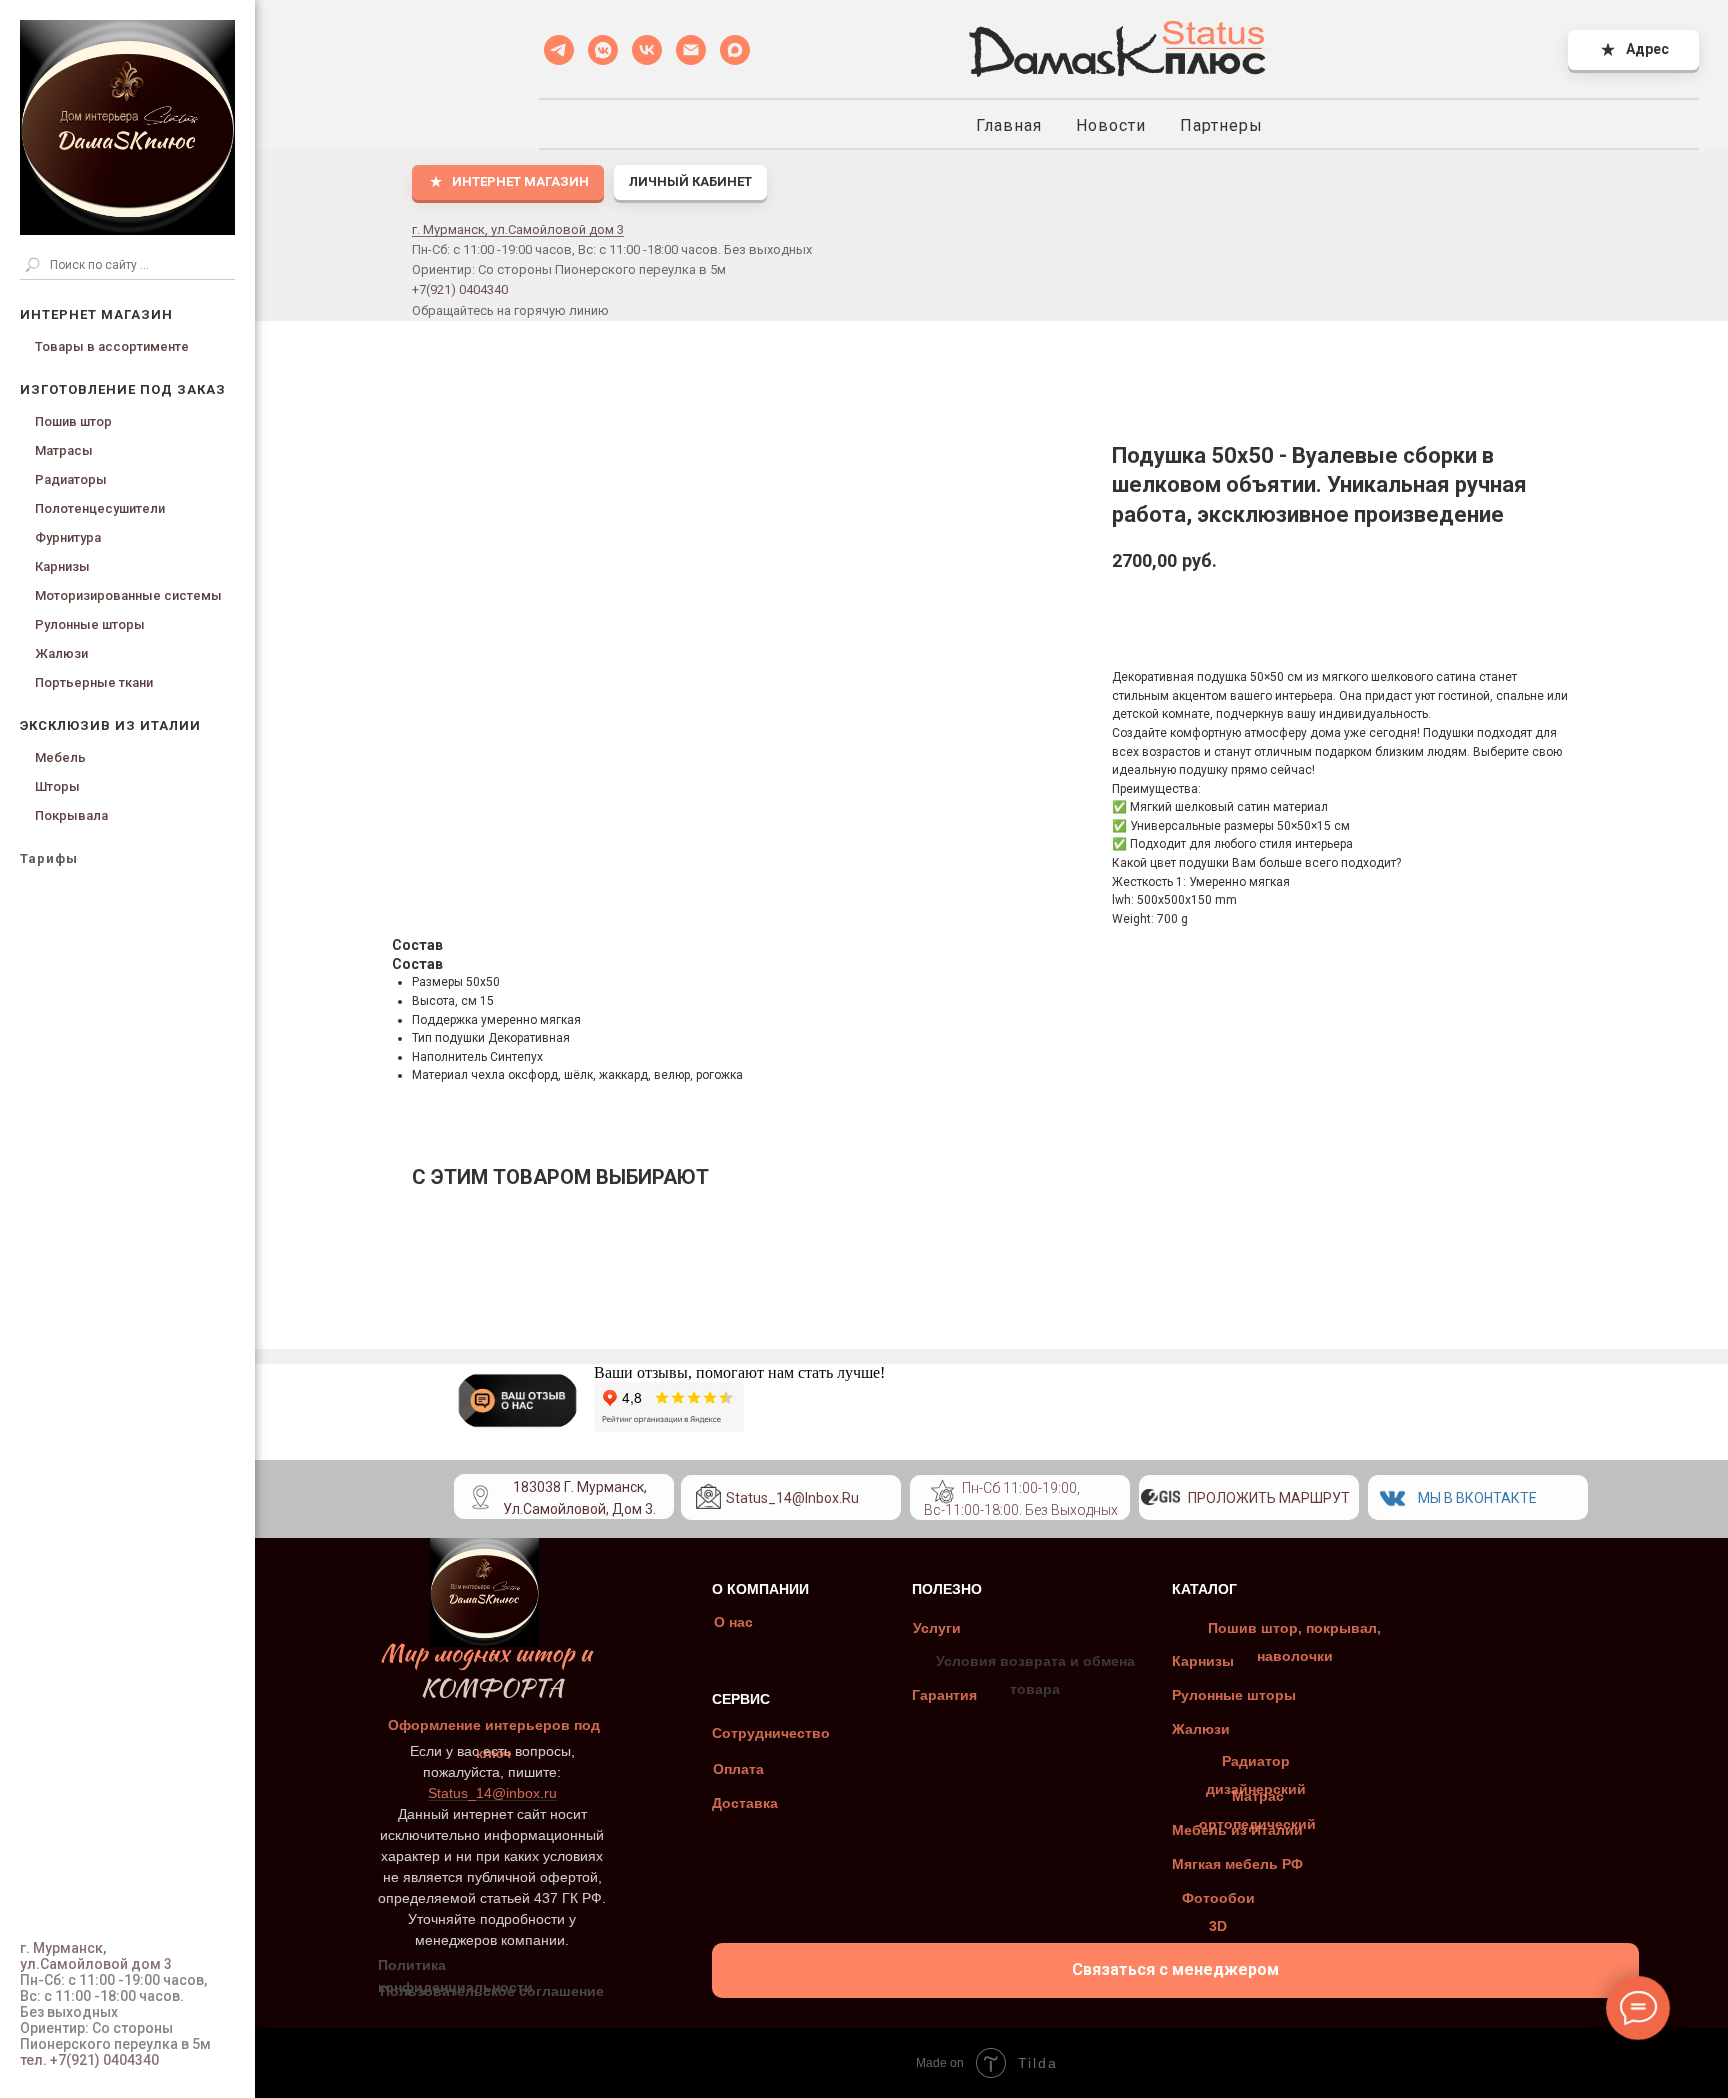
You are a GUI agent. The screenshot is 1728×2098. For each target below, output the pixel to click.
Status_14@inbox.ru (792, 1498)
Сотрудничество (771, 1733)
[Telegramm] (559, 50)
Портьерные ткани (94, 682)
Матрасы (64, 450)
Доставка (745, 1803)
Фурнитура (68, 537)
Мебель (60, 757)
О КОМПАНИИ (760, 1589)
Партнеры (1221, 125)
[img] (942, 1491)
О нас (733, 1622)
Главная (1009, 125)
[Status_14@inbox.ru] (691, 50)
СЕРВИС (741, 1699)
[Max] (735, 50)
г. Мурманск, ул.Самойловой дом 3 (518, 229)
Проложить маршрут (1269, 1498)
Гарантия (944, 1695)
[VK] (647, 50)
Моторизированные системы (128, 595)
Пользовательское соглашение (492, 1991)
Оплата (738, 1769)
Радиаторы (71, 479)
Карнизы (62, 566)
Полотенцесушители (100, 508)
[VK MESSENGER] (603, 50)
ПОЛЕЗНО (947, 1589)
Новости (1111, 125)
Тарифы (49, 858)
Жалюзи (61, 653)
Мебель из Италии (1237, 1830)
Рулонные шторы (90, 624)
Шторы (57, 786)
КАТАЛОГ (1204, 1589)
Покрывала (71, 815)
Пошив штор (73, 421)
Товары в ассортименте (112, 346)
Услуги (937, 1628)
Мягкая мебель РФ (1237, 1864)
